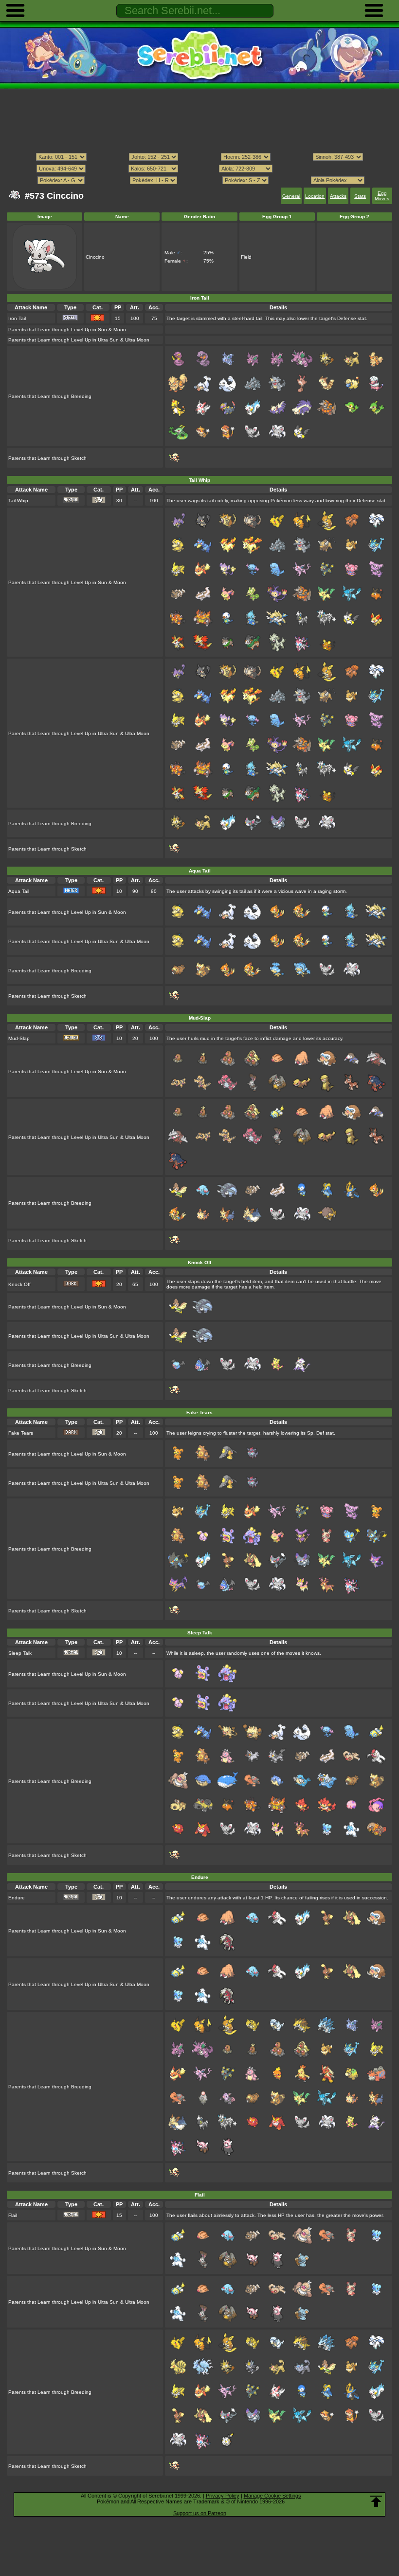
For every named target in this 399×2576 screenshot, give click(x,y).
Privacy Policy (223, 2496)
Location (315, 196)
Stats (360, 196)
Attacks (338, 196)
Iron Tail (17, 318)
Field (246, 257)
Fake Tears (21, 1433)
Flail (13, 2215)
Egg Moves (382, 196)
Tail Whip (18, 501)
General (291, 196)
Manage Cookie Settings (272, 2496)
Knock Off (19, 1284)
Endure (17, 1898)
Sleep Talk (20, 1653)
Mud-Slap (19, 1038)
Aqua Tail (19, 891)
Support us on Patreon (200, 2513)
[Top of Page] (376, 2501)
